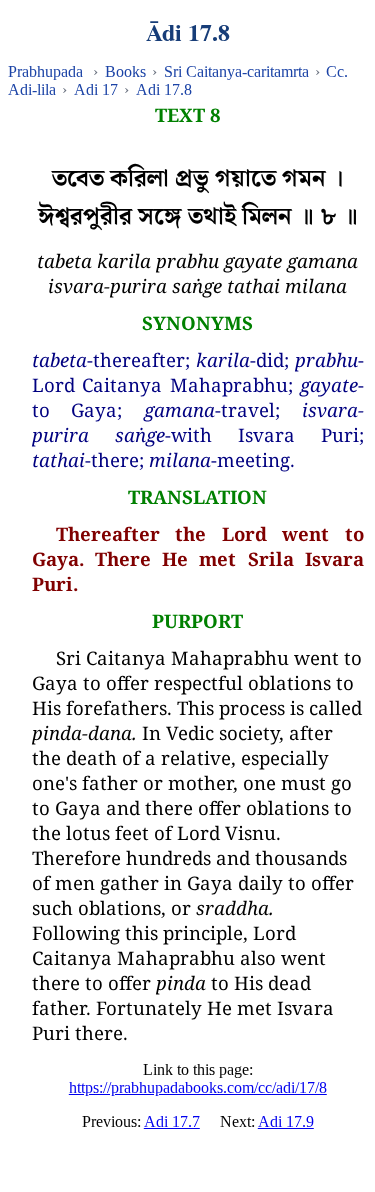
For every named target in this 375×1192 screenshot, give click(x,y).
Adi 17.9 (286, 1121)
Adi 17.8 (164, 89)
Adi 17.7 (172, 1121)
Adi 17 (96, 89)
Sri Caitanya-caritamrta (236, 71)
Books (125, 71)
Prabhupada (45, 71)
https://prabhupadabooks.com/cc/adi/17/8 (198, 1087)
